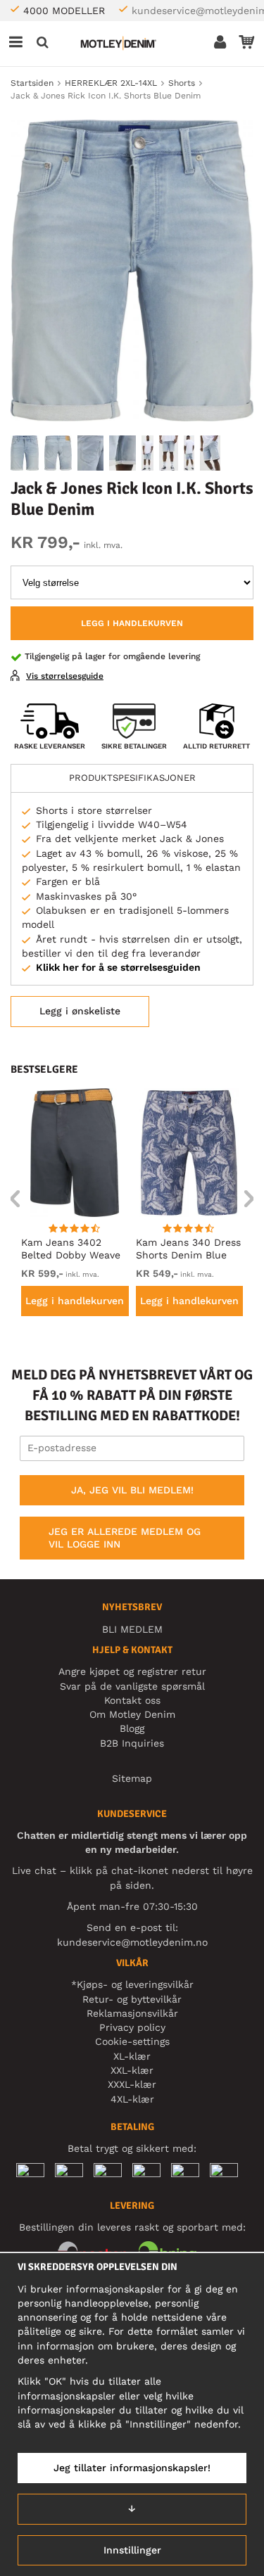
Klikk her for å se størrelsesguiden (118, 967)
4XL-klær (132, 2099)
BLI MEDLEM (132, 1629)
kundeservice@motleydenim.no (132, 1942)
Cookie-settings (132, 2041)
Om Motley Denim (132, 1714)
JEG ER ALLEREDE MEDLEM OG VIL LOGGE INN (125, 1538)
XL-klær (132, 2056)
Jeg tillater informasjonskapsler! (132, 2468)
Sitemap (132, 1778)
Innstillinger (132, 2550)
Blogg (132, 1728)
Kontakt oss (132, 1700)
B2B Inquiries (132, 1743)
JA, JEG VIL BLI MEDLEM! (132, 1490)
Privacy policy (132, 2027)
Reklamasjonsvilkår (132, 2013)
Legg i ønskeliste (80, 1011)
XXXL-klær (132, 2084)
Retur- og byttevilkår (132, 1999)
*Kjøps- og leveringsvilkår (132, 1984)
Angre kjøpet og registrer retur (132, 1671)
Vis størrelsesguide (65, 676)
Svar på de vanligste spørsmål (132, 1686)
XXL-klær (132, 2070)
